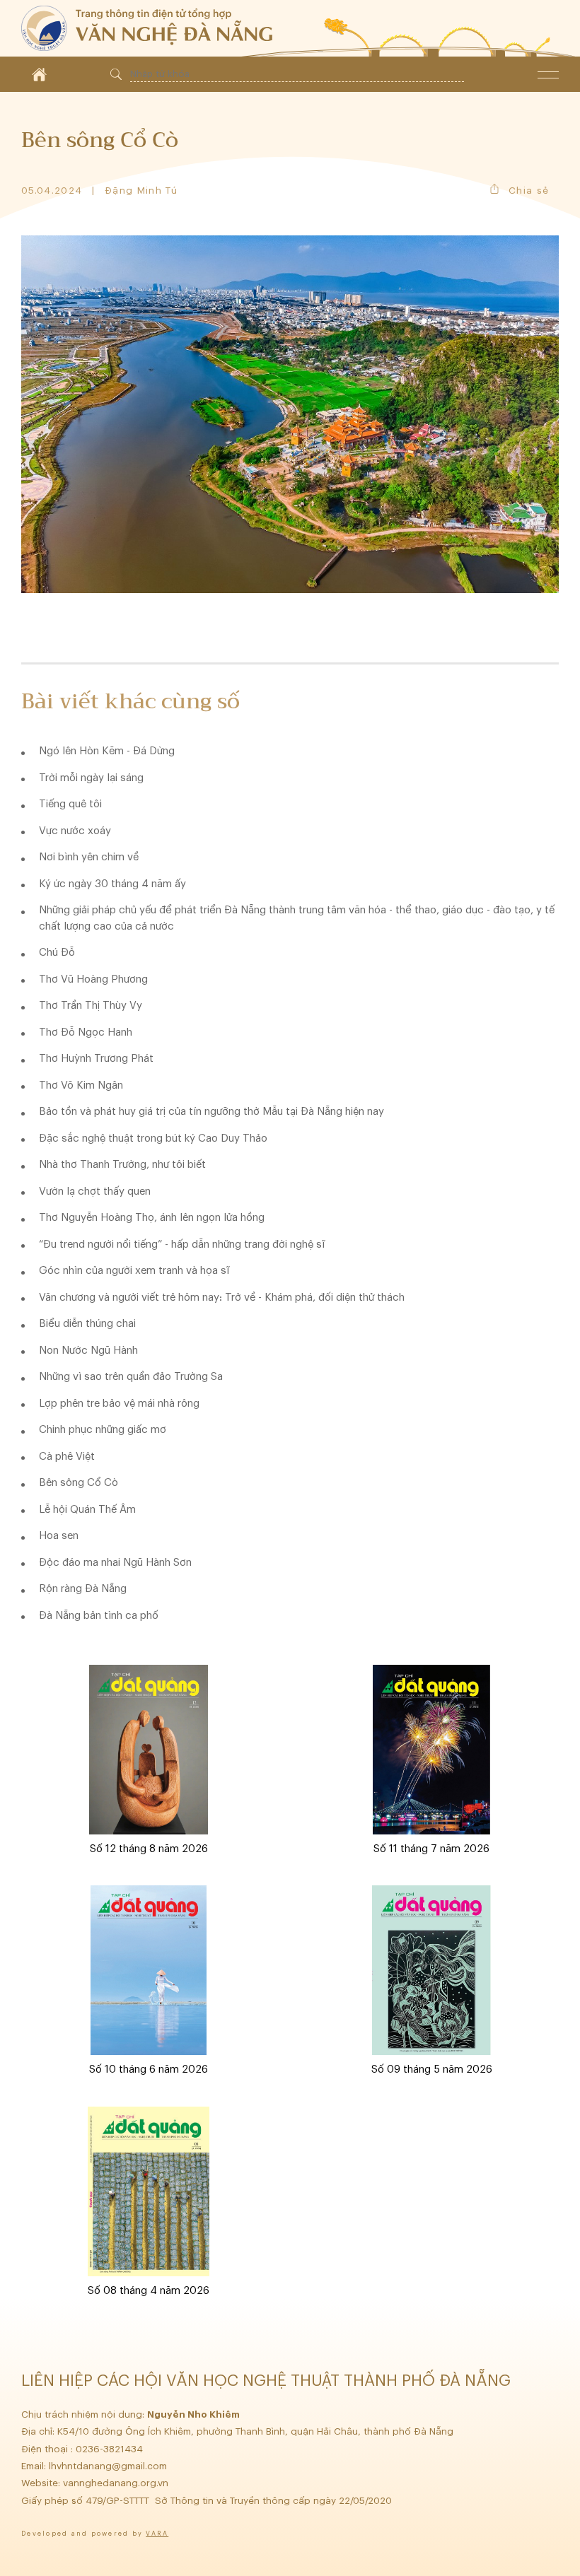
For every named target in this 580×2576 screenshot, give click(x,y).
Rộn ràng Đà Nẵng (83, 1589)
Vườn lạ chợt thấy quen (95, 1192)
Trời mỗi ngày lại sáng (91, 778)
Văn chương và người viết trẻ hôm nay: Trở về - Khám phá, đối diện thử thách (222, 1298)
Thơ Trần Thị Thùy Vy (91, 1006)
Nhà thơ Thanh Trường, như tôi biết (122, 1165)
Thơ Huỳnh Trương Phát (96, 1059)
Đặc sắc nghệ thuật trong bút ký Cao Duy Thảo (153, 1138)
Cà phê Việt (67, 1457)
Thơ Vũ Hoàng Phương (93, 979)
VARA (157, 2534)
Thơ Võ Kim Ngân (81, 1085)
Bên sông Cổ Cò (79, 1483)
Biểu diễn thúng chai (87, 1324)
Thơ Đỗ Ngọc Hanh (86, 1032)
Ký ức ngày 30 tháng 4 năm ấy (112, 884)
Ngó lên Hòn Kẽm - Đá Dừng (107, 751)
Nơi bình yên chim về (89, 857)
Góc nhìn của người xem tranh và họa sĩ (134, 1271)
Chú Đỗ (57, 953)
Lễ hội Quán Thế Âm (87, 1510)
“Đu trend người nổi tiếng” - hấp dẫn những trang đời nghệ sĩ (182, 1245)
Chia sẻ (529, 191)
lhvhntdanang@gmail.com (109, 2466)
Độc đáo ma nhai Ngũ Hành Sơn (115, 1563)
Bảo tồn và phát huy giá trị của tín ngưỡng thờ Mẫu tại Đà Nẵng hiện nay (211, 1112)
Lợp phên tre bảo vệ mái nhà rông (119, 1404)
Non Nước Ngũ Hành (88, 1351)
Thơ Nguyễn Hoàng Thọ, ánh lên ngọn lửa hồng (152, 1218)
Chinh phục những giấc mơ (103, 1430)
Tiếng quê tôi (70, 804)
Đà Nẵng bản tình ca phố (99, 1616)
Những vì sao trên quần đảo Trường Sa (131, 1377)
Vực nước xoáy (75, 831)
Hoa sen (59, 1536)
